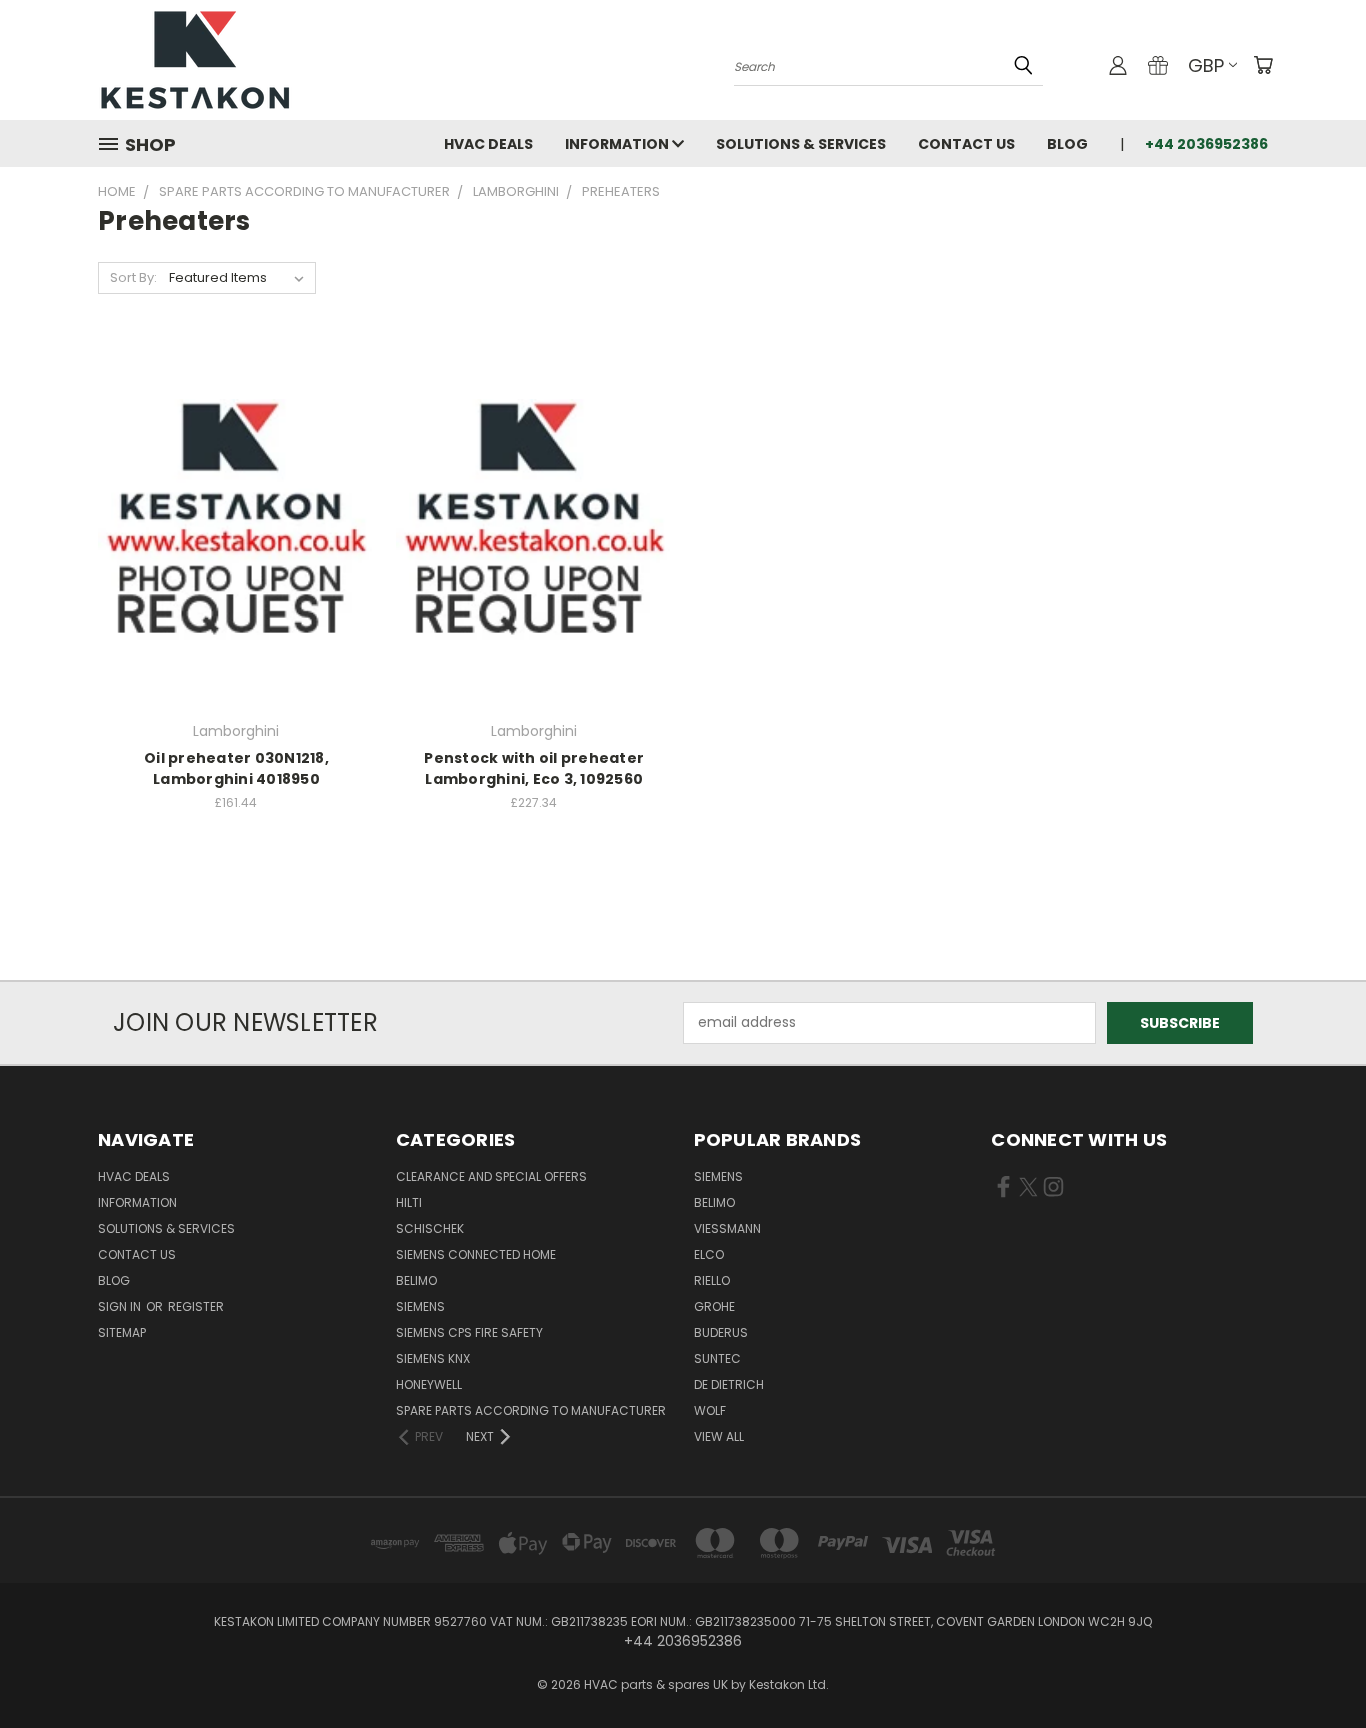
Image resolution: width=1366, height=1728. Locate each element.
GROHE (714, 1306)
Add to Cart (236, 559)
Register (196, 1306)
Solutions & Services (801, 144)
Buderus (721, 1332)
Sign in (121, 1306)
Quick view (236, 483)
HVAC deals (488, 144)
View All (719, 1436)
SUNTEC (717, 1358)
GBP (1206, 65)
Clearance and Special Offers (491, 1176)
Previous (1313, 1665)
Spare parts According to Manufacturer (531, 1410)
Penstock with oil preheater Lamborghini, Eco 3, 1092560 (534, 768)
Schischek (430, 1228)
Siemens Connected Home (476, 1254)
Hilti (409, 1202)
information (618, 144)
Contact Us (966, 144)
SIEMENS (420, 1306)
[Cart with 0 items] (1263, 65)
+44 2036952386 (1206, 144)
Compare (229, 522)
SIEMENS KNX (433, 1358)
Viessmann (727, 1228)
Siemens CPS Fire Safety (469, 1332)
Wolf (710, 1410)
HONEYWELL (429, 1384)
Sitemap (122, 1332)
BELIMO (416, 1280)
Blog (1067, 144)
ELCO (709, 1254)
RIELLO (712, 1280)
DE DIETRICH (729, 1384)
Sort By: (133, 277)
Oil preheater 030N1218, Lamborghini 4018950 (236, 768)
